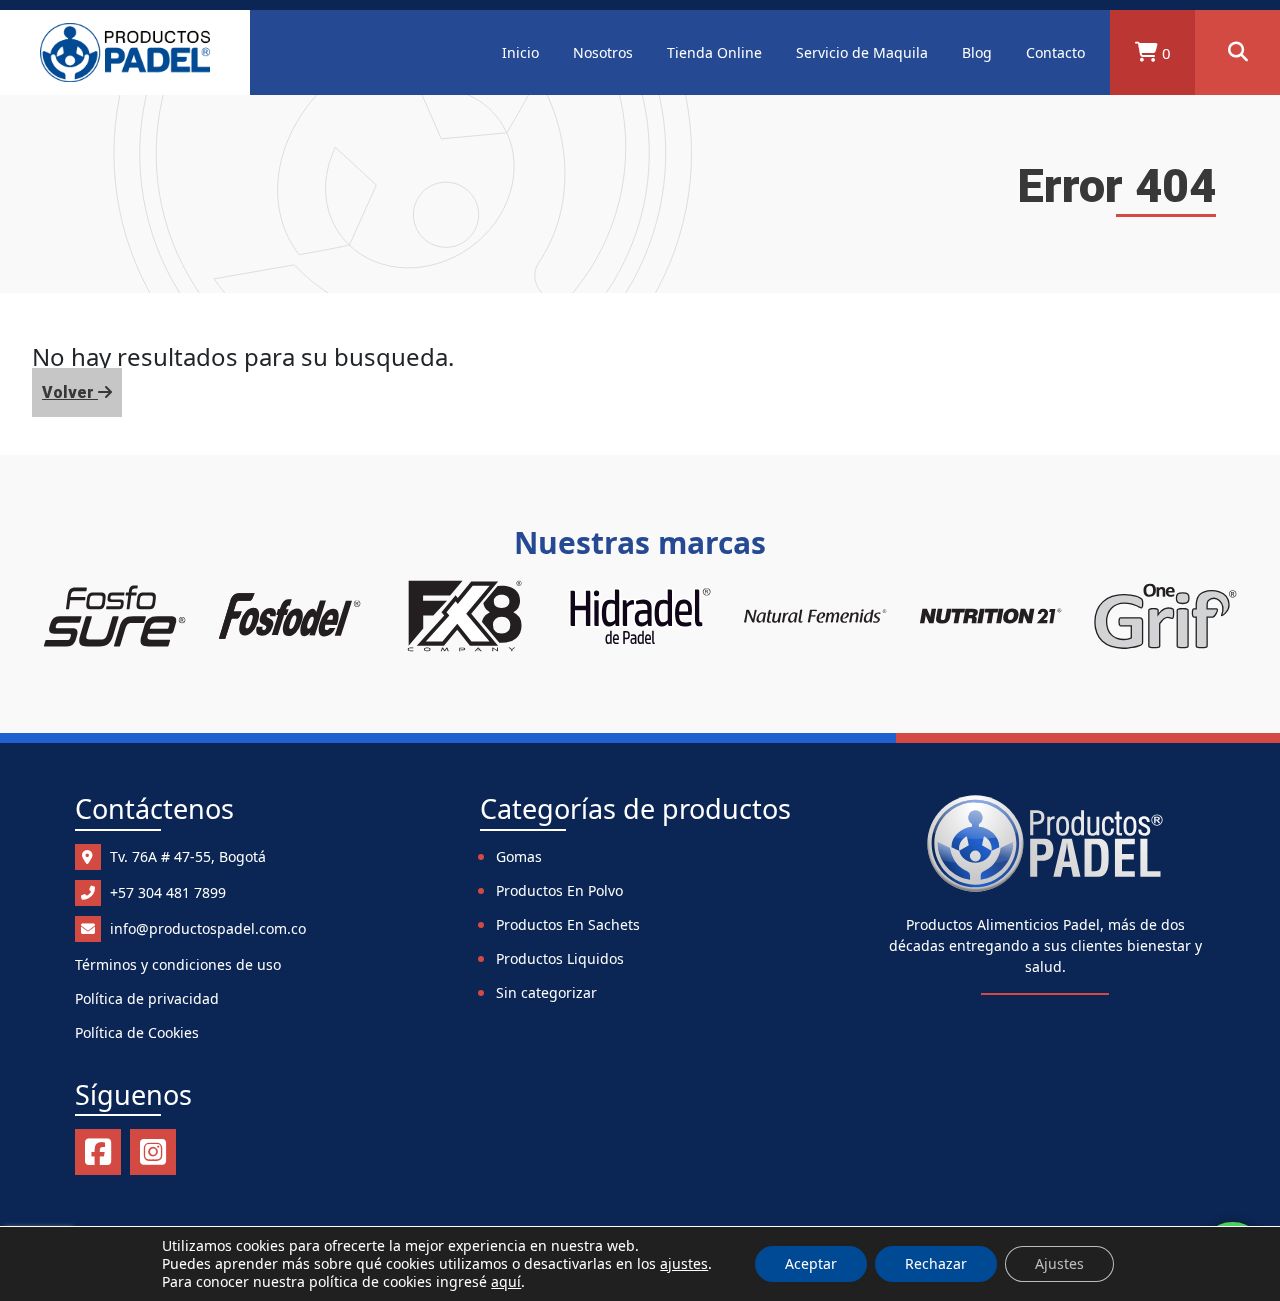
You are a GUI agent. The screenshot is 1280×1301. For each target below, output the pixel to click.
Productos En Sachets (568, 924)
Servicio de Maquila (862, 52)
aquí (506, 1281)
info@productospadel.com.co (206, 928)
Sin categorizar (546, 992)
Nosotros (603, 52)
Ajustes (1059, 1263)
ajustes (684, 1264)
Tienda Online (714, 52)
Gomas (519, 856)
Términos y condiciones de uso (178, 964)
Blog (977, 52)
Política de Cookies (137, 1032)
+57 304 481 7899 (166, 892)
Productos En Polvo (559, 890)
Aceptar (811, 1263)
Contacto (1055, 52)
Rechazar (936, 1263)
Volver (70, 392)
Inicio (520, 52)
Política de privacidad (147, 998)
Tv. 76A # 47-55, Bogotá (186, 856)
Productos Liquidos (560, 958)
